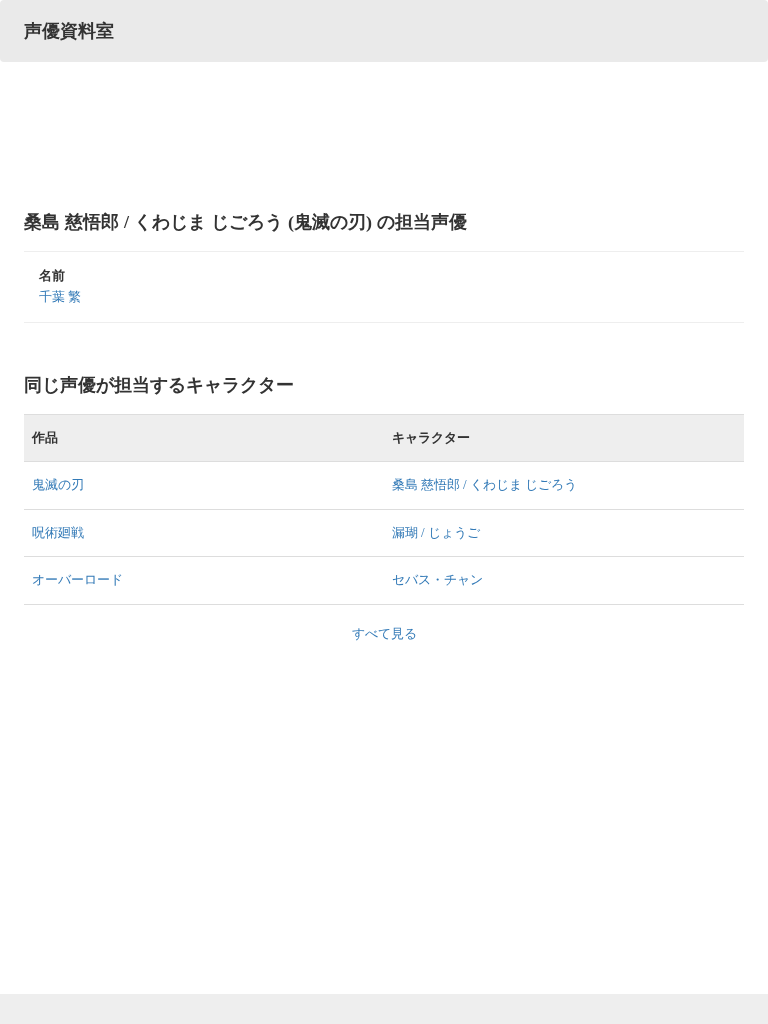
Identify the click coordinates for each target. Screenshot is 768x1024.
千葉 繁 (60, 296)
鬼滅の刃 (58, 484)
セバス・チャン (437, 579)
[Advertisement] (384, 135)
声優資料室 (69, 31)
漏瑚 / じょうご (436, 532)
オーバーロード (77, 579)
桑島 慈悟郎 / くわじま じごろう (484, 484)
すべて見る (384, 633)
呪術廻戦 (58, 532)
